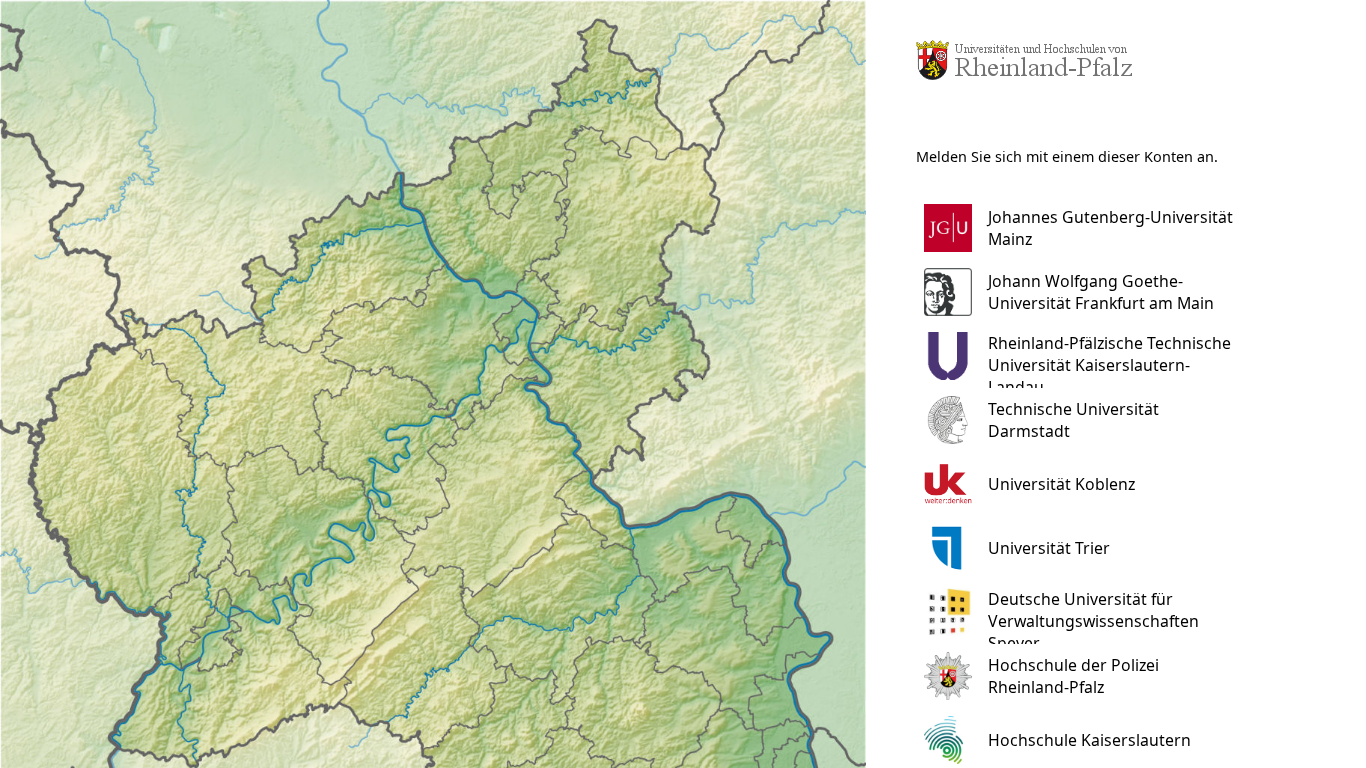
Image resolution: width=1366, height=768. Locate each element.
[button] (1091, 228)
